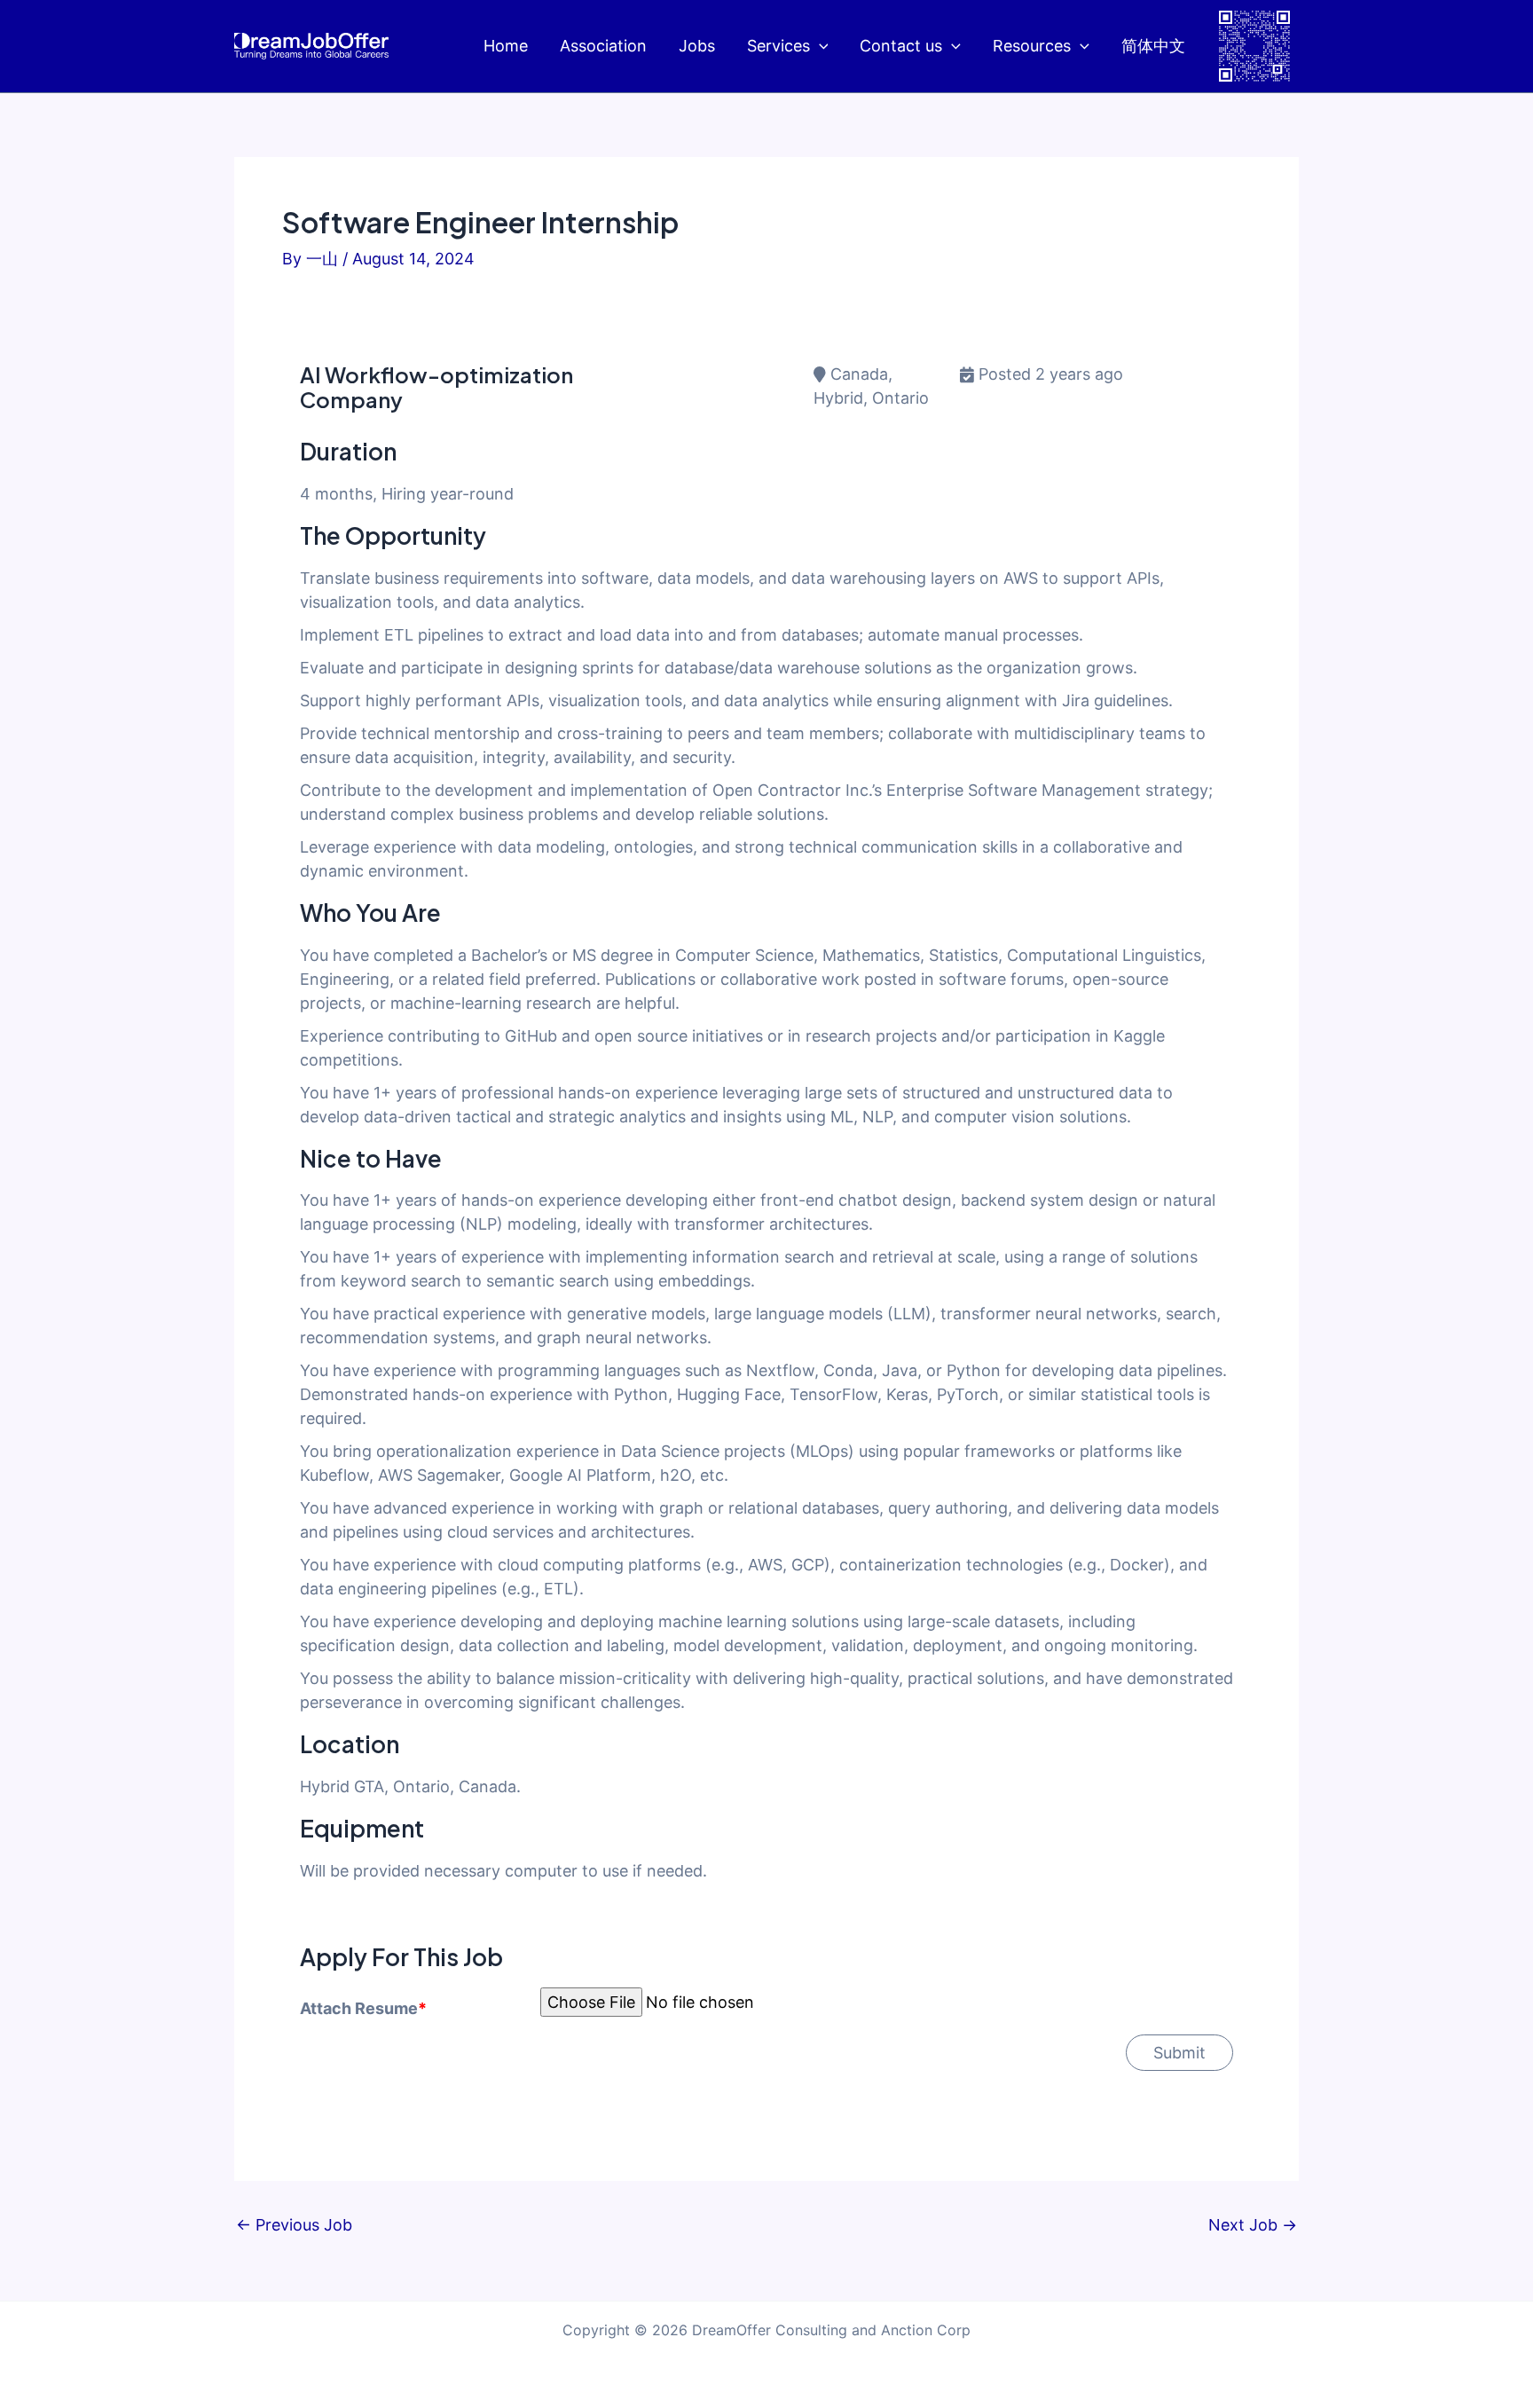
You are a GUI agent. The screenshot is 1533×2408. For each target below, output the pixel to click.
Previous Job (294, 2225)
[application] (819, 47)
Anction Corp (926, 2330)
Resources (1032, 46)
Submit (1179, 2053)
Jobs (697, 46)
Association (603, 46)
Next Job (1253, 2225)
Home (506, 46)
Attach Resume (363, 2008)
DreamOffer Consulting (770, 2330)
